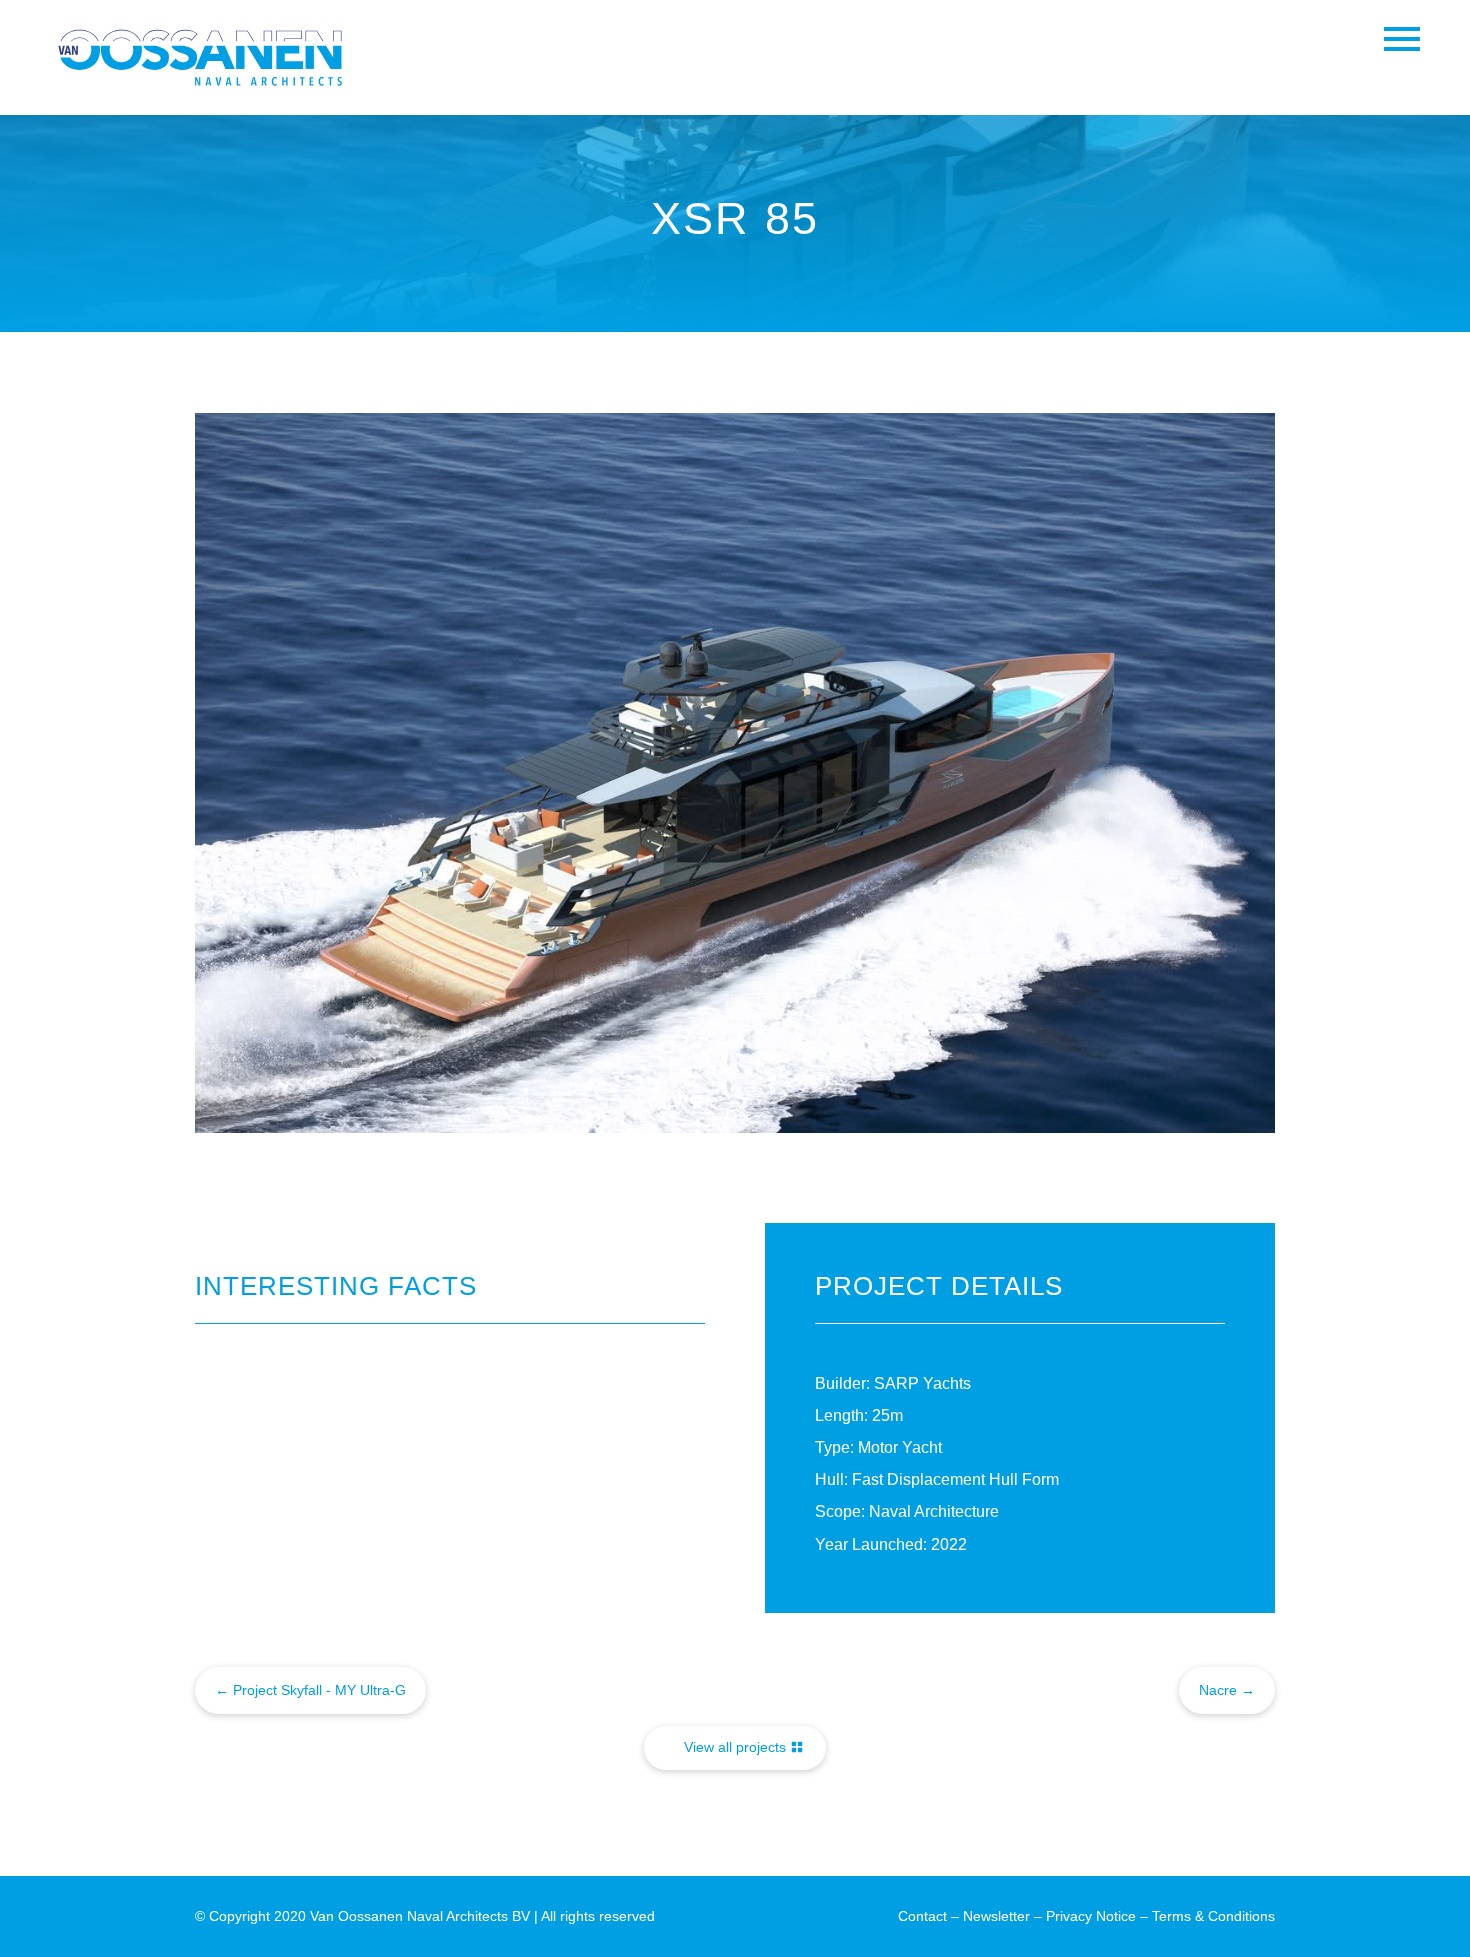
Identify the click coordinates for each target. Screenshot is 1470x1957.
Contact (922, 1916)
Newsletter (996, 1916)
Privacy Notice (1091, 1916)
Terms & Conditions (1213, 1916)
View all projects (735, 1747)
